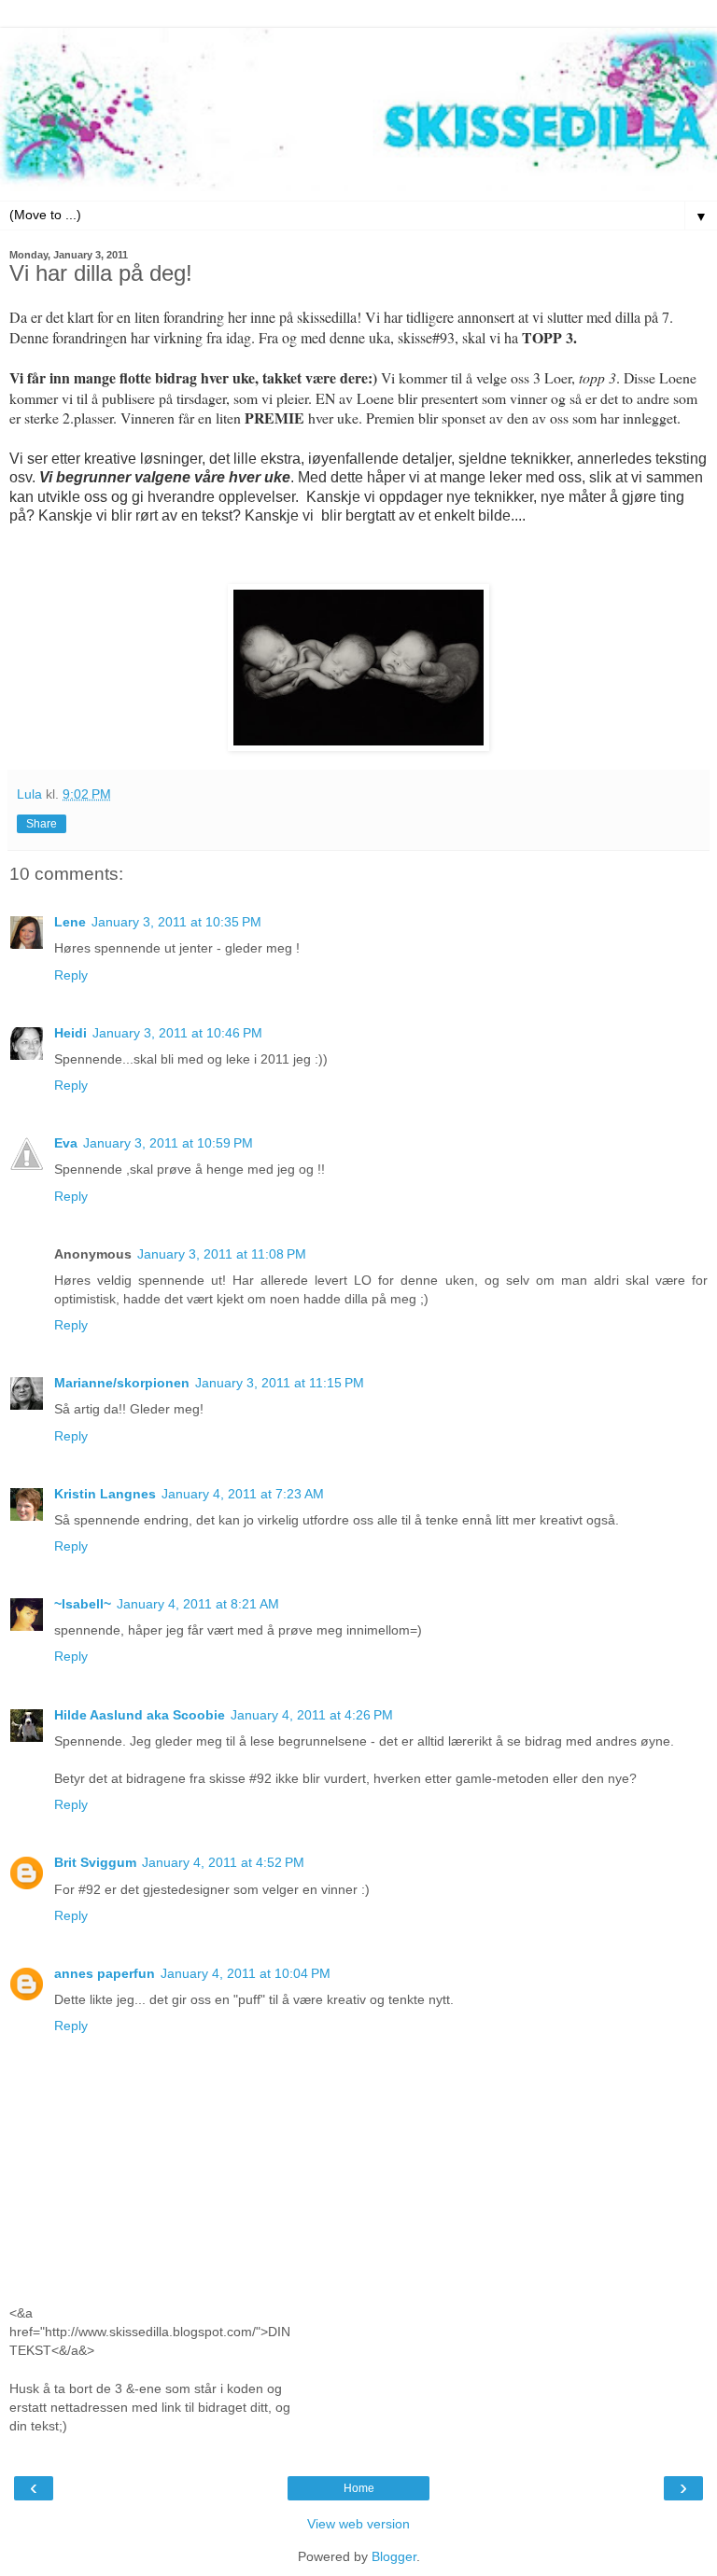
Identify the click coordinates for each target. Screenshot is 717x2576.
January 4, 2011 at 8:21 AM (198, 1604)
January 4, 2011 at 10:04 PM (246, 1973)
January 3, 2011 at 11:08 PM (222, 1254)
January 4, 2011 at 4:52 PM (223, 1862)
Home (359, 2488)
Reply (71, 975)
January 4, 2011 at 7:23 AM (243, 1494)
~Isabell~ (83, 1604)
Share (42, 824)
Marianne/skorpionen (122, 1383)
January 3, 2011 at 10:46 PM (177, 1033)
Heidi (70, 1033)
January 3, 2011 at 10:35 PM (176, 922)
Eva (66, 1143)
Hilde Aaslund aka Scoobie (140, 1715)
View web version (358, 2524)
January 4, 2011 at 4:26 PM (312, 1715)
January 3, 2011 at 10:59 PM (168, 1143)
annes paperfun (105, 1973)
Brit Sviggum (95, 1862)
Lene (70, 922)
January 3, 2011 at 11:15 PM (280, 1383)
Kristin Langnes (105, 1494)
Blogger (394, 2556)
